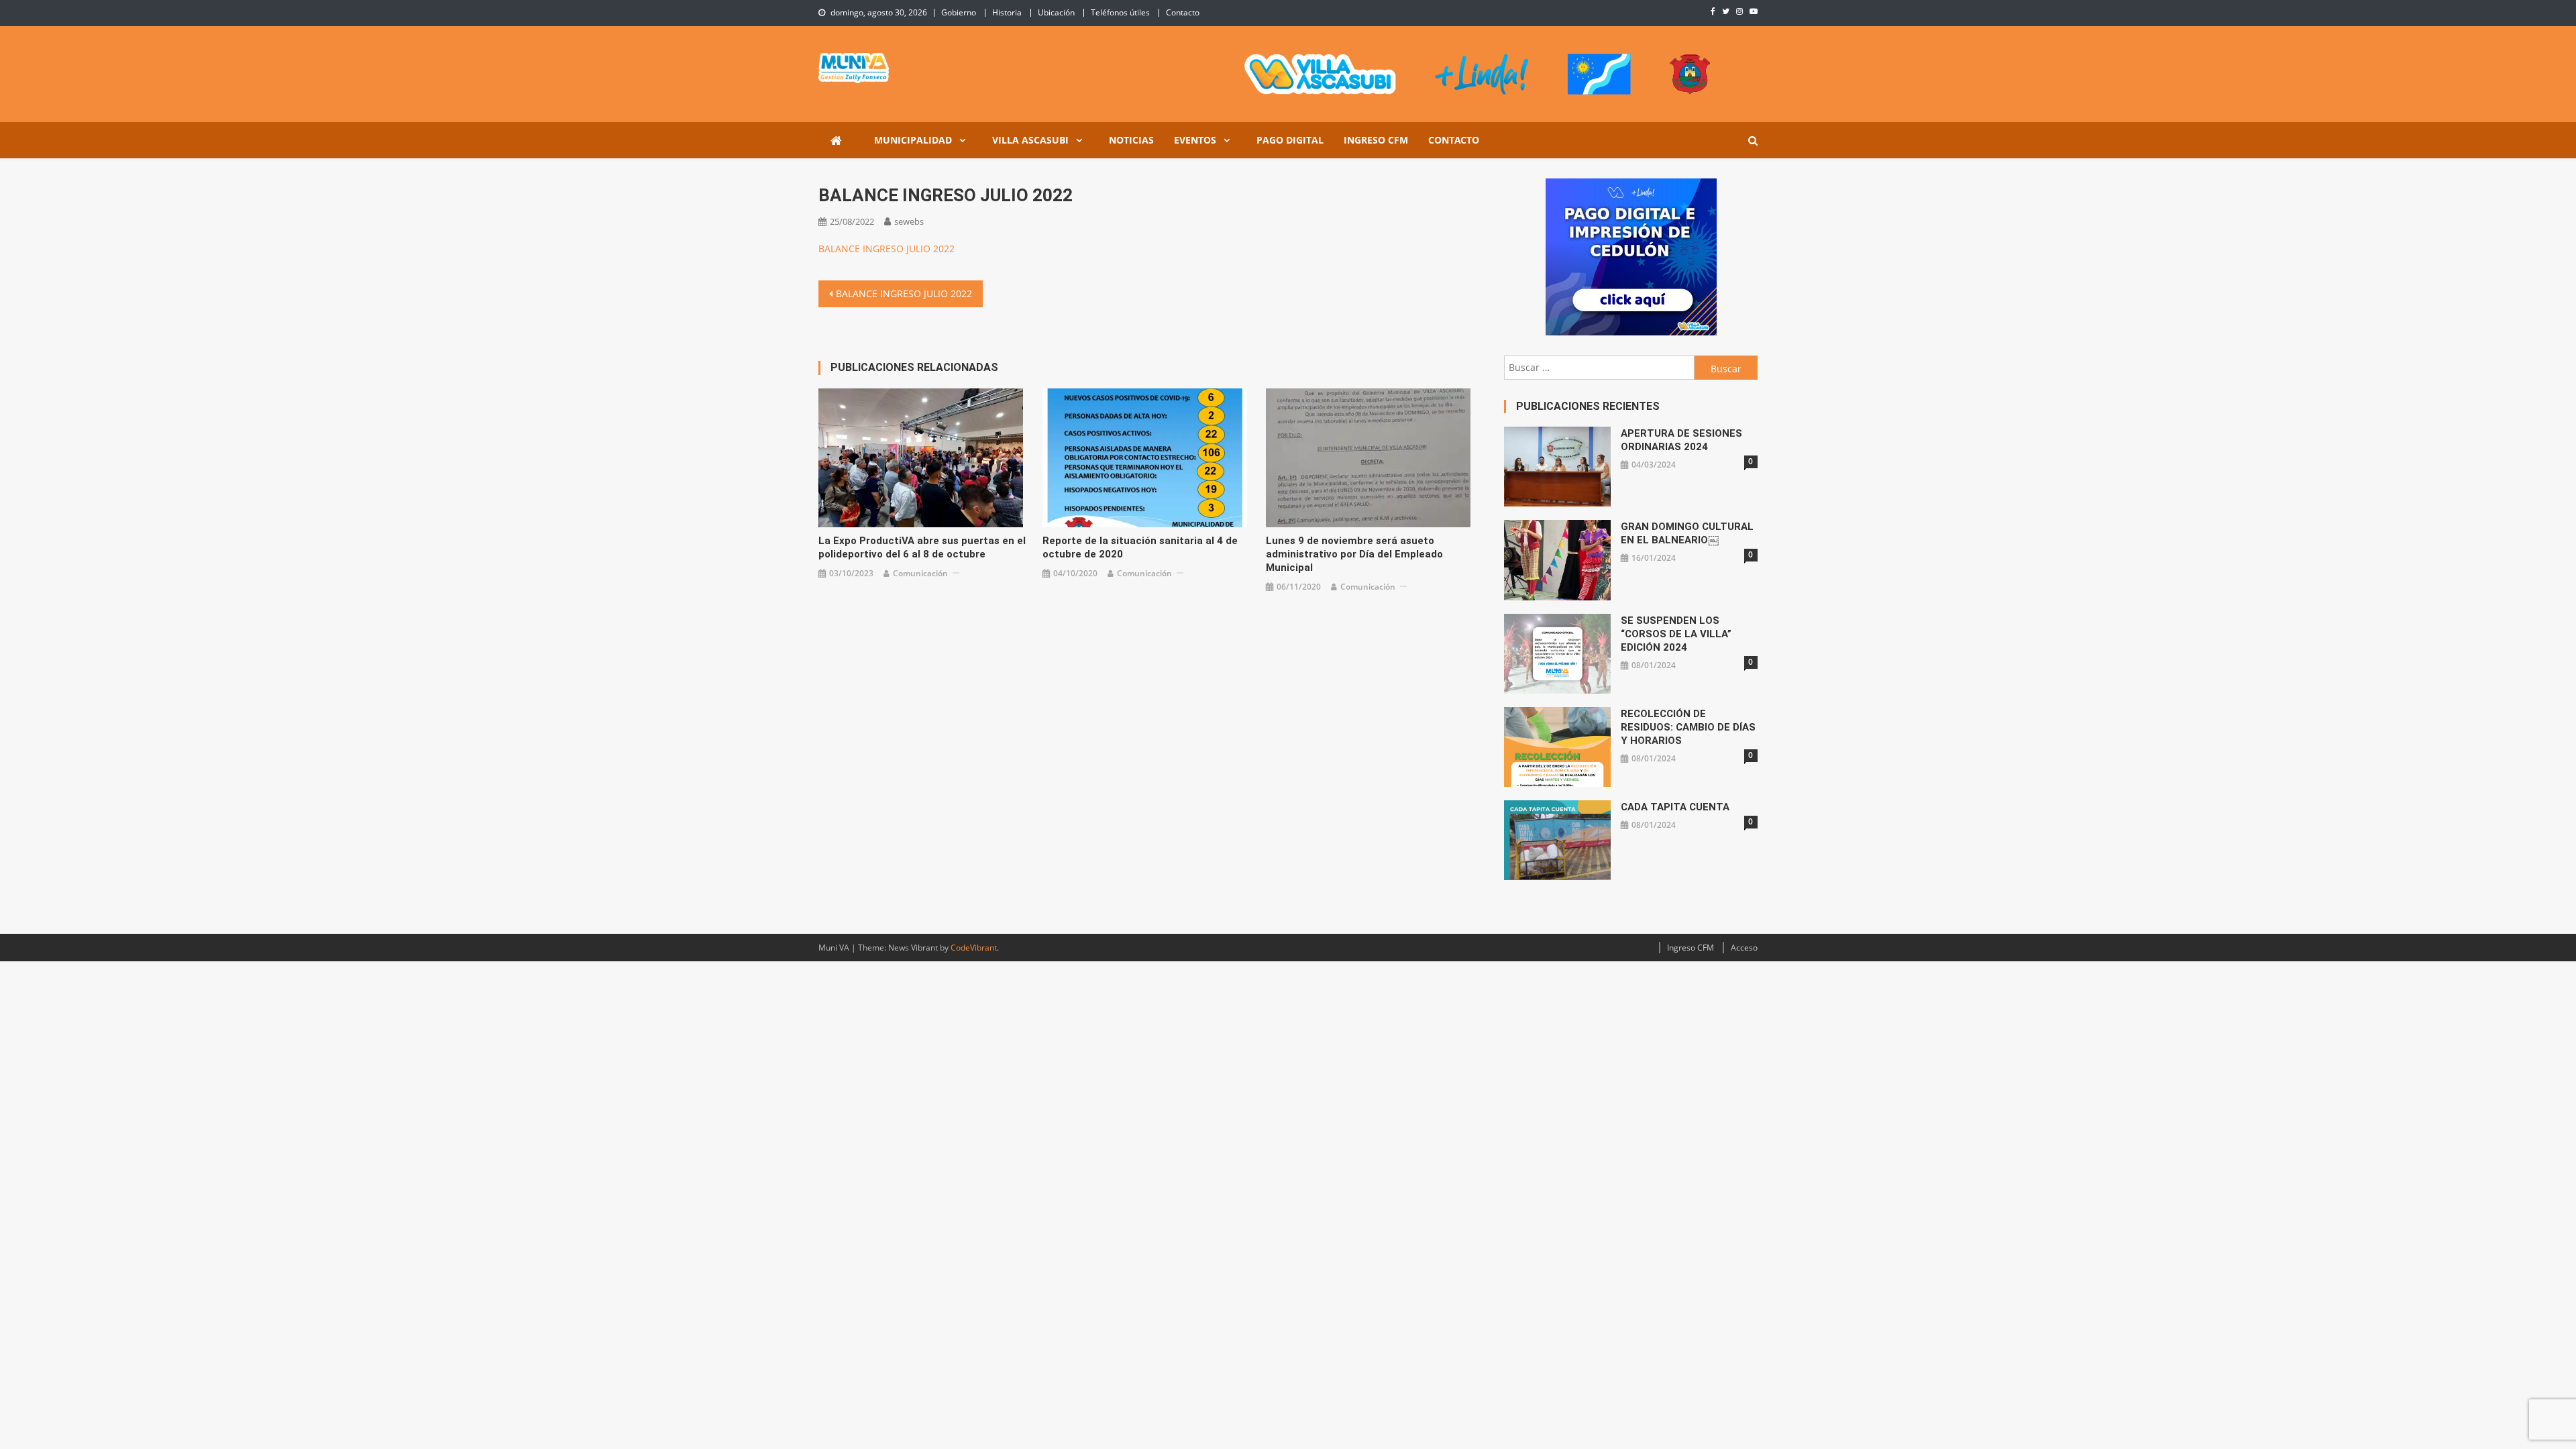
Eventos (1195, 140)
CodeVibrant (974, 948)
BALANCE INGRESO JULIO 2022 (887, 249)
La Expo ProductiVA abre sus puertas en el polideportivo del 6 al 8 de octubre (922, 547)
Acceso (1744, 948)
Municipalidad (913, 140)
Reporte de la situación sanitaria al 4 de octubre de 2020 (1140, 547)
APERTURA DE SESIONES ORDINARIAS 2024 (1681, 440)
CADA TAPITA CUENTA (1675, 807)
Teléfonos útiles (1120, 12)
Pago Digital (1290, 140)
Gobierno (959, 12)
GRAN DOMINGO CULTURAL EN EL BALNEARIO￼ (1687, 533)
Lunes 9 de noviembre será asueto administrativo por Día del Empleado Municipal (1354, 554)
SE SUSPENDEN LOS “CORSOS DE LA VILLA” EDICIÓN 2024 (1676, 634)
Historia (1007, 12)
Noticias (1131, 140)
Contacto (1183, 12)
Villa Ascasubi (1030, 140)
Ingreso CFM (1376, 140)
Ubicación (1056, 12)
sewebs (909, 221)
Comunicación (920, 573)
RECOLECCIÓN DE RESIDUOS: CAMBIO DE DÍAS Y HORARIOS (1688, 727)
